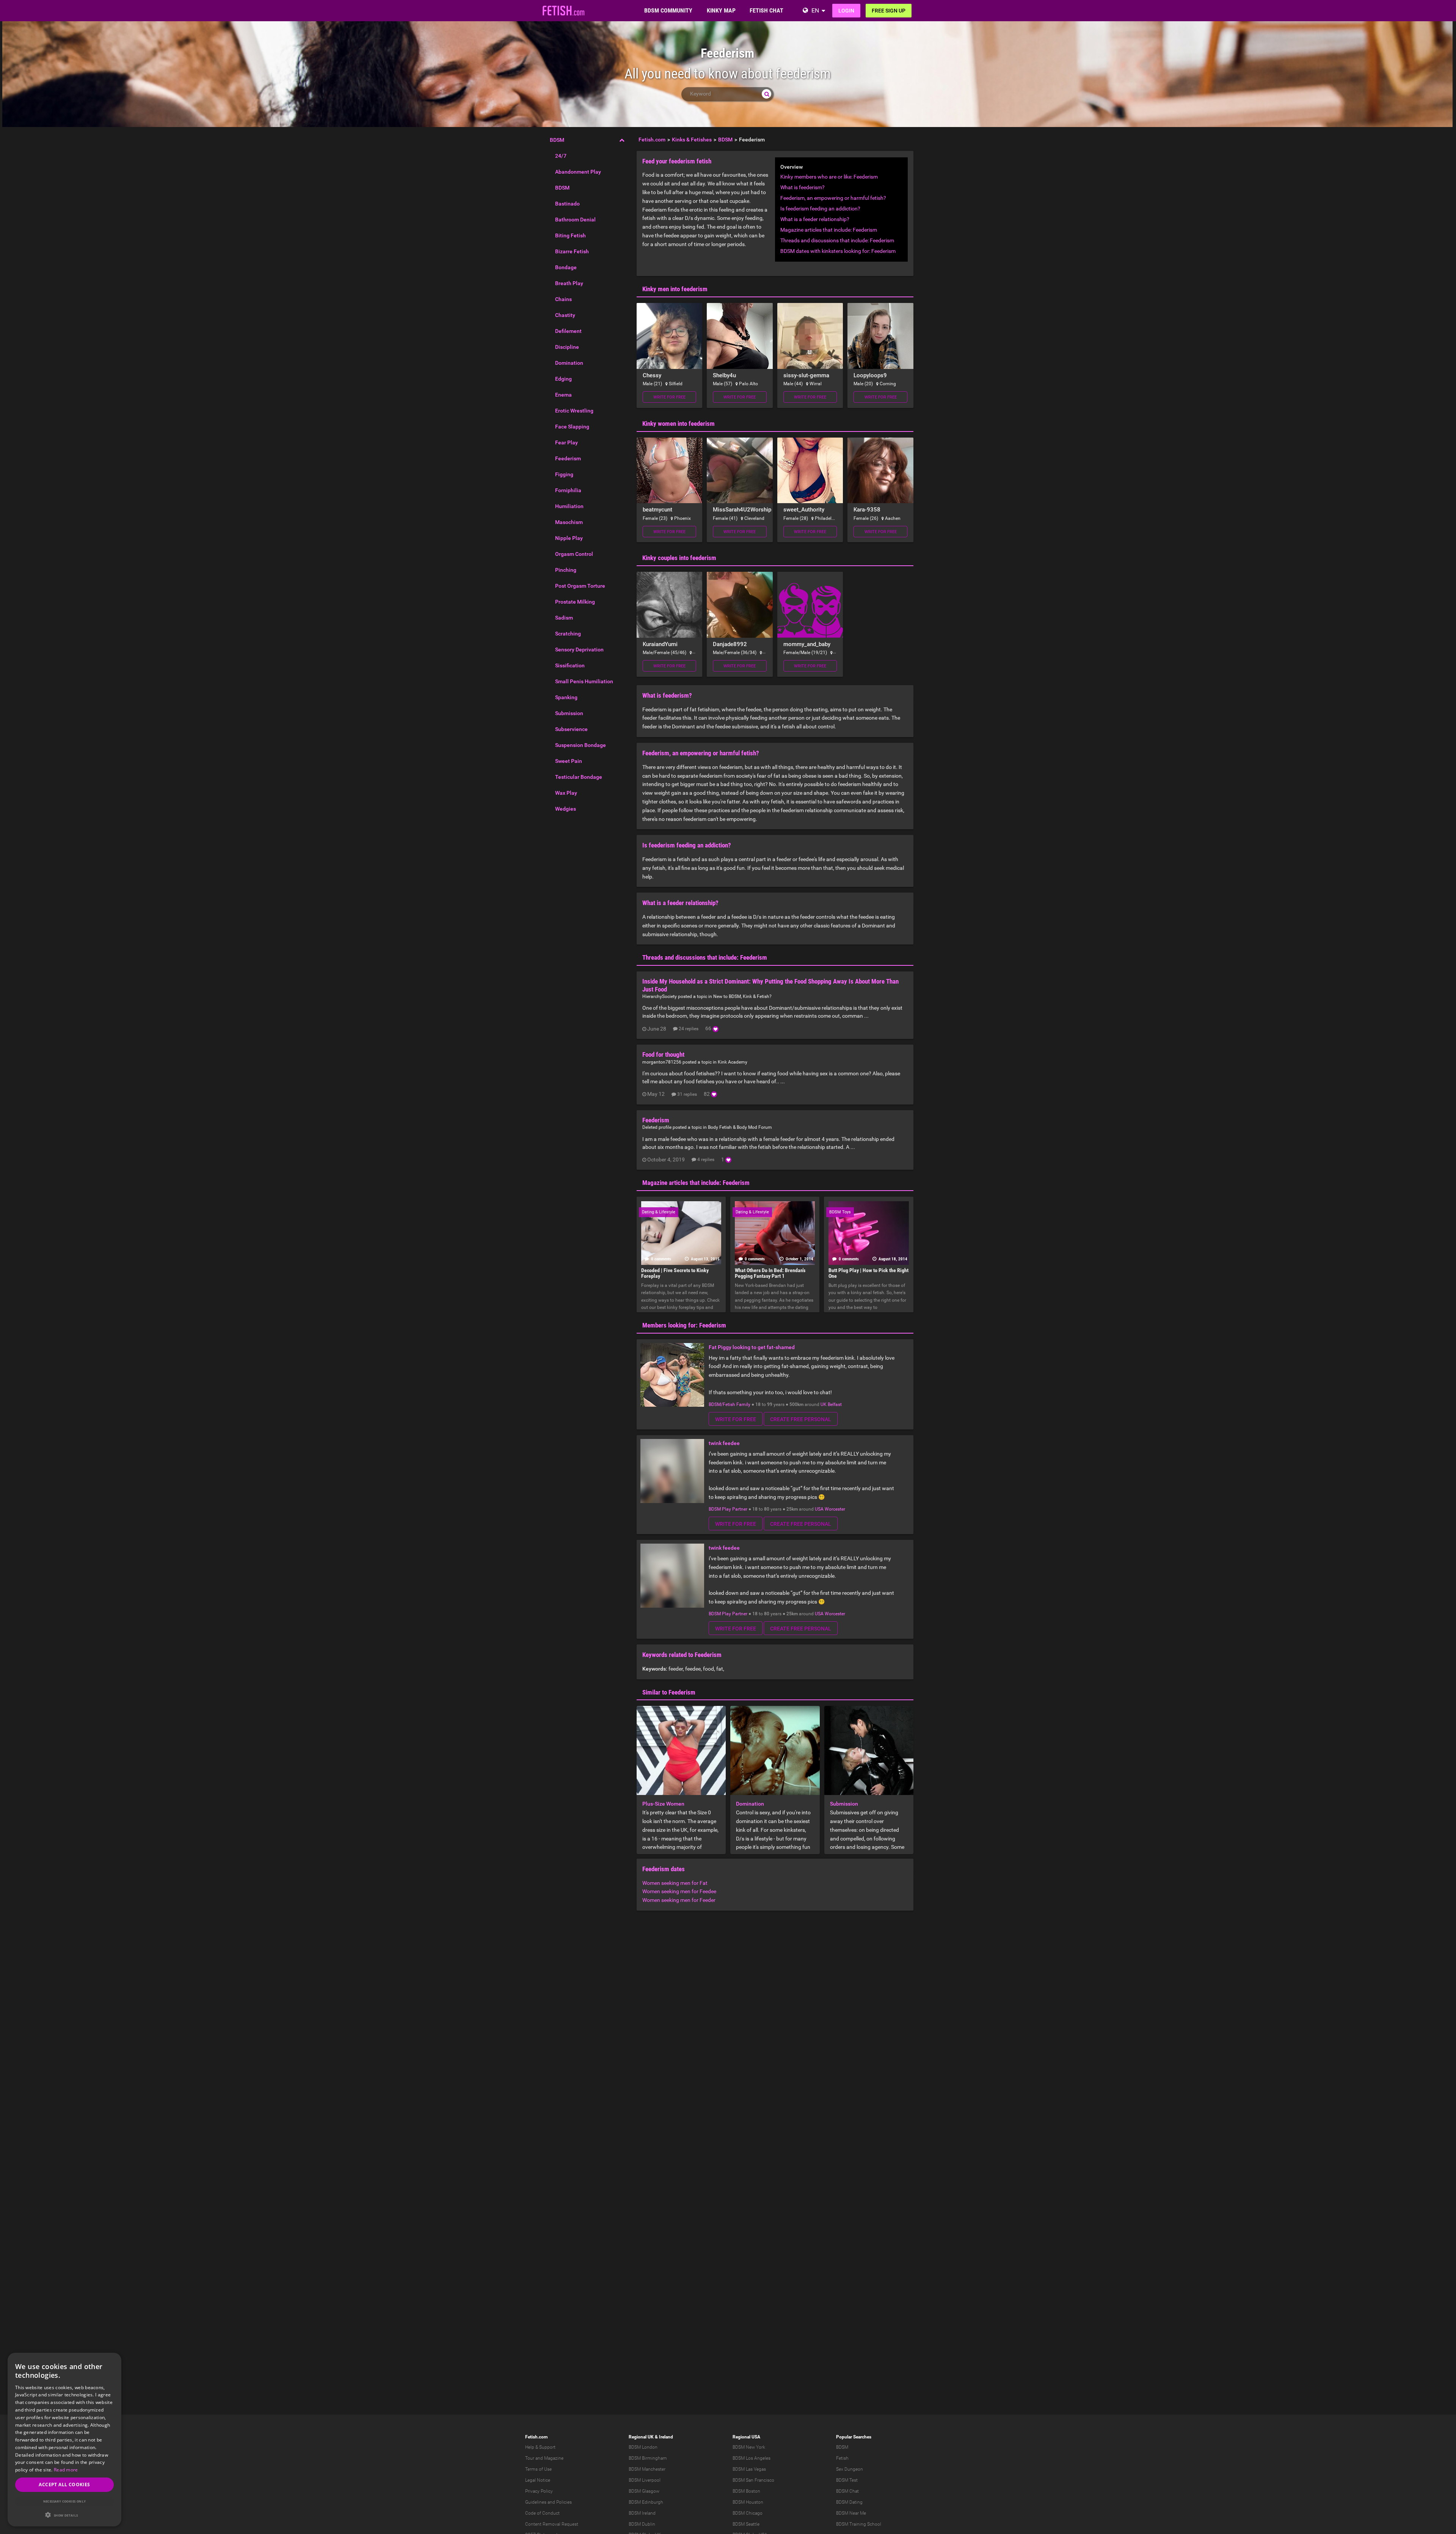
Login (846, 11)
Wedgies (566, 809)
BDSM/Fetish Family (730, 1404)
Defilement (568, 331)
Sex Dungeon (850, 2469)
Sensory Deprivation (579, 650)
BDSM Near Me (851, 2513)
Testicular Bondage (579, 777)
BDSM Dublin (642, 2524)
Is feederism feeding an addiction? (820, 209)
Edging (563, 379)
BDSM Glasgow (644, 2491)
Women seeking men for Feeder (679, 1900)
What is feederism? (803, 187)
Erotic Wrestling (574, 411)
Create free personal (801, 1419)
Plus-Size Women (663, 1804)
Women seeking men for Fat (675, 1883)
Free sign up (889, 11)
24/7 (561, 156)
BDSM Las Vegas (749, 2469)
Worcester (835, 1509)
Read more (66, 2470)
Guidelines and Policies (548, 2502)
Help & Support (540, 2447)
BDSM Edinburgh (646, 2502)
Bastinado (567, 204)
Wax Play (566, 793)
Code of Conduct (542, 2513)
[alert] (64, 2440)
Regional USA (746, 2437)
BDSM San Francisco (753, 2480)
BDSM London (643, 2447)
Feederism (568, 458)
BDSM (557, 140)
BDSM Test (847, 2480)
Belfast (835, 1404)
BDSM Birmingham (648, 2458)
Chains (563, 299)
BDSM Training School (859, 2524)
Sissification (570, 665)
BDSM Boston (746, 2491)
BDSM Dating (849, 2502)
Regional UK (641, 2437)
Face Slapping (572, 427)
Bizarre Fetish (572, 251)
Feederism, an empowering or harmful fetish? (833, 198)
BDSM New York (749, 2447)
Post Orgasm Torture (580, 586)
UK (824, 1404)
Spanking (566, 697)
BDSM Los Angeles (752, 2458)
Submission (569, 713)
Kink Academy (733, 1062)
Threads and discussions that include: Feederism (837, 240)
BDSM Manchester (647, 2469)
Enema (563, 395)
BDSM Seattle (746, 2524)
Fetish (842, 2458)
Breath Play (569, 283)
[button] (64, 2515)
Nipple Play (569, 538)
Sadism (564, 618)
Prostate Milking (575, 602)
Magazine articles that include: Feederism (829, 230)
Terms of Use (538, 2469)
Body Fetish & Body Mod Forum (740, 1127)
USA (819, 1509)
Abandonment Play (578, 172)
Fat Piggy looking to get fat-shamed (752, 1347)
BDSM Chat (847, 2491)
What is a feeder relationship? (815, 219)
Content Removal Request (552, 2524)
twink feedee (724, 1443)
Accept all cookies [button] (64, 2485)
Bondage (566, 267)
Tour (530, 2458)
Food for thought (663, 1054)
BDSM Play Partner (728, 1509)
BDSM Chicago (748, 2513)
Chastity (565, 315)
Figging (564, 474)
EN (815, 10)
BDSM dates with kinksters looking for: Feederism (838, 251)
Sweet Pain (569, 761)
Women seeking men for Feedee (679, 1891)
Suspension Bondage (581, 745)
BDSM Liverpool (645, 2480)
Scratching (568, 634)
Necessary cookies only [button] (65, 2501)
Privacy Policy (539, 2491)
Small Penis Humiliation (584, 681)
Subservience (571, 729)
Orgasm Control (574, 554)
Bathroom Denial (575, 220)
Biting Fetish (570, 235)
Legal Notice (538, 2480)
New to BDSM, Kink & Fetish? (742, 996)
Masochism (569, 522)
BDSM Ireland (642, 2513)
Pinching (566, 570)
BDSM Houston (748, 2502)
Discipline (567, 347)
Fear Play (566, 442)
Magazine (554, 2458)
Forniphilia (568, 490)
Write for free (669, 397)
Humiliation (569, 506)
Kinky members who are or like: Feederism (829, 177)
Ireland (666, 2437)
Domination (569, 363)
